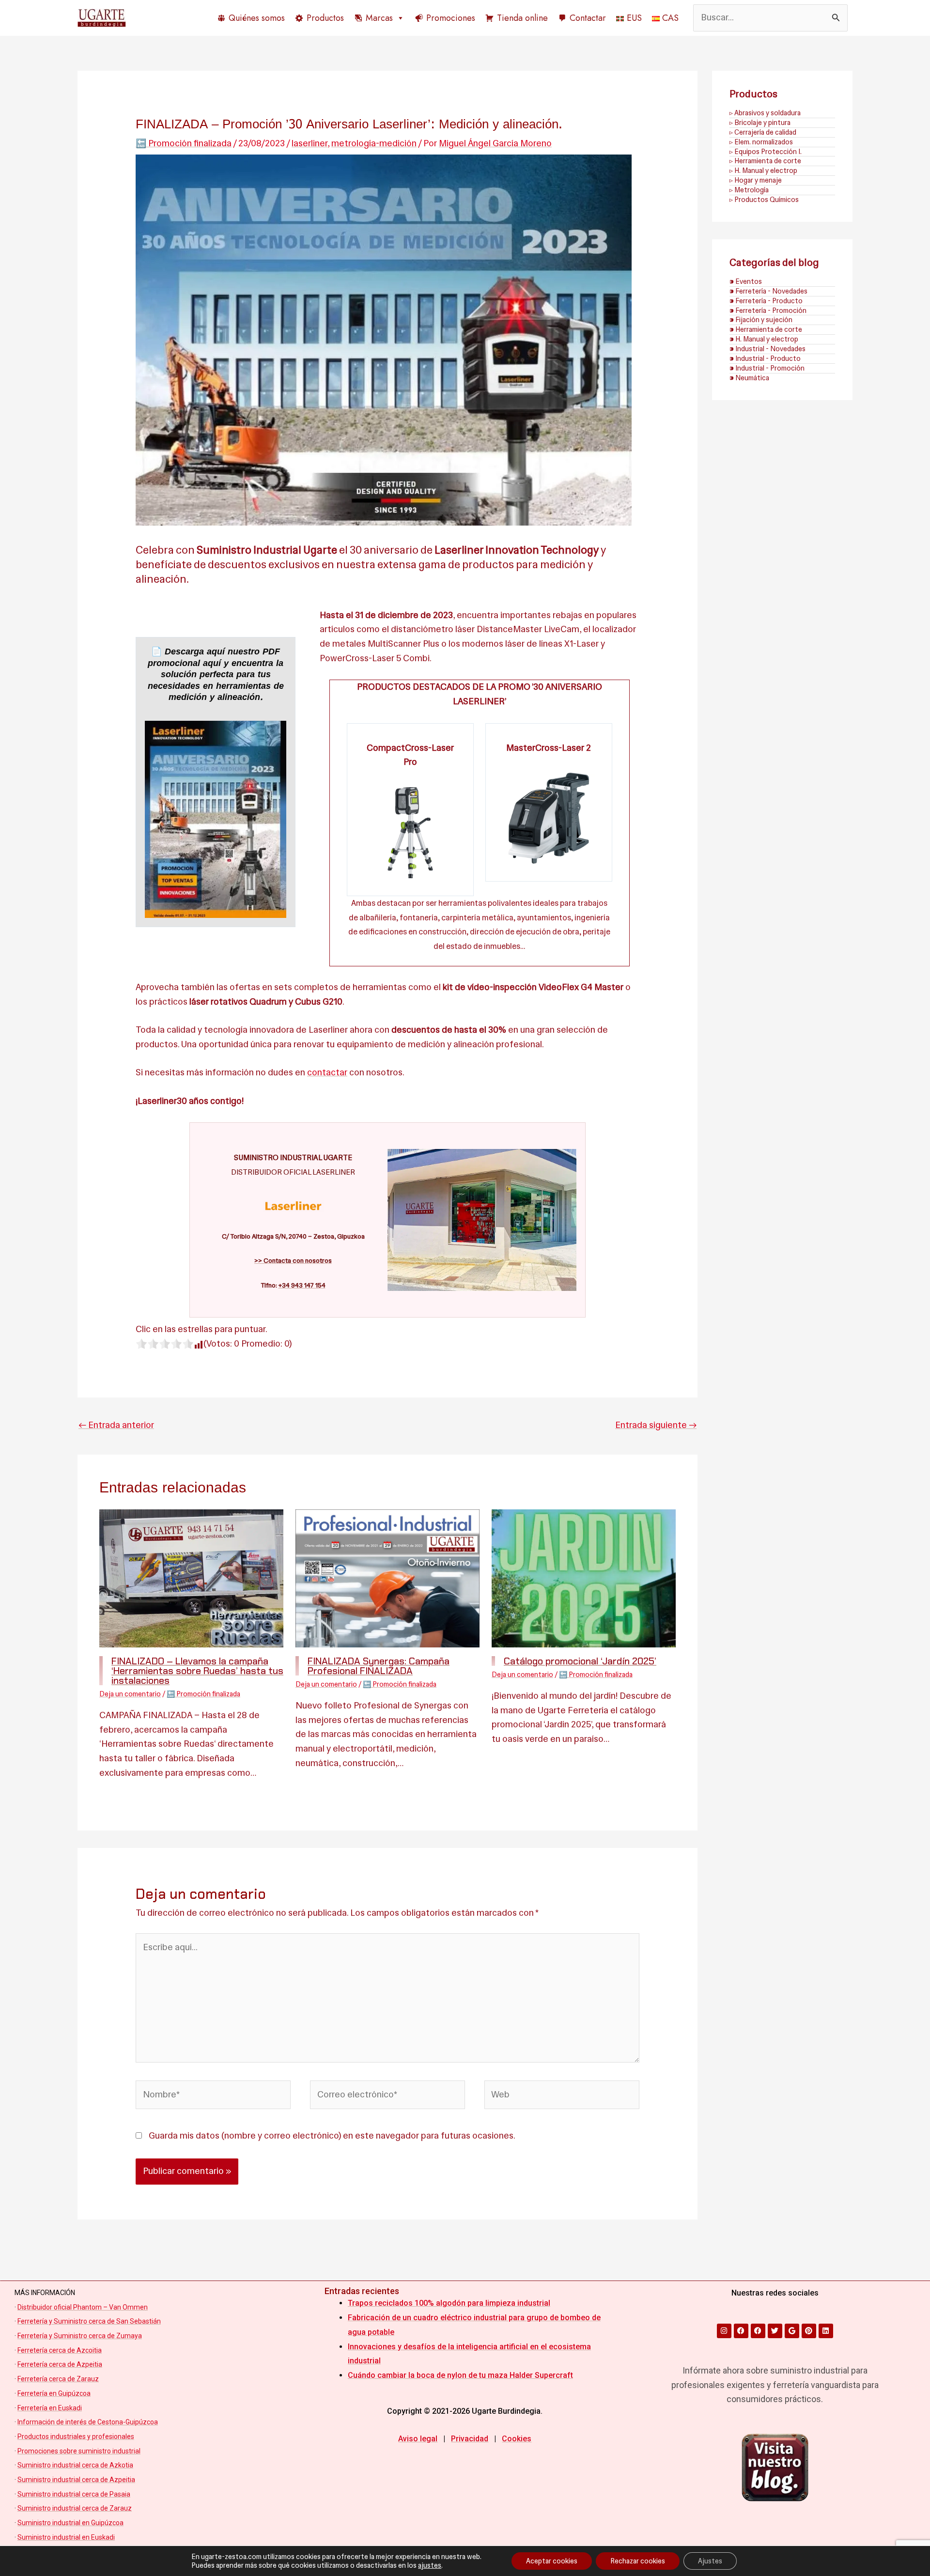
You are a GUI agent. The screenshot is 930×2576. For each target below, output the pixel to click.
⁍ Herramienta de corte (766, 329)
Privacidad (470, 2439)
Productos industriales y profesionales (76, 2436)
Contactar (588, 18)
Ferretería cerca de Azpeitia (60, 2364)
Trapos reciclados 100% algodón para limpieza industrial (449, 2303)
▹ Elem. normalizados (761, 142)
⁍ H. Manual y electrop (764, 339)
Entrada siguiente (656, 1425)
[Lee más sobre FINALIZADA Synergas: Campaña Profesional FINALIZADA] (387, 1578)
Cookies (517, 2439)
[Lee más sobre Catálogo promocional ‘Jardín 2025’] (584, 1578)
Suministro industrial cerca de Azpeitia (76, 2480)
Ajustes (710, 2561)
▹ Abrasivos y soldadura (765, 113)
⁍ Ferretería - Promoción (768, 310)
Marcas (379, 18)
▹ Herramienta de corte (765, 161)
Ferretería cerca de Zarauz (58, 2379)
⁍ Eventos (746, 281)
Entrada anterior (116, 1425)
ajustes (430, 2565)
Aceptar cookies (552, 2561)
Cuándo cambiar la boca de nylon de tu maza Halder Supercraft (460, 2375)
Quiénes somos (257, 18)
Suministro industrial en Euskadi (66, 2537)
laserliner (310, 143)
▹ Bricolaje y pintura (760, 123)
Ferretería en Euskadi (50, 2408)
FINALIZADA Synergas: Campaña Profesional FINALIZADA (379, 1666)
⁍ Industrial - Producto (765, 358)
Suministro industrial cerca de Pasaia (74, 2494)
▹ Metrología (749, 190)
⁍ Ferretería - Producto (766, 301)
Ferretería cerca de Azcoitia (60, 2350)
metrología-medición (374, 143)
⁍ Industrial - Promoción (767, 368)
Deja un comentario (130, 1694)
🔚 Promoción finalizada (184, 143)
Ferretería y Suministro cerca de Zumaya (80, 2336)
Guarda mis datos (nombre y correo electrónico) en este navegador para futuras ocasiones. (331, 2136)
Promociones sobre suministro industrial (79, 2451)
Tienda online (522, 18)
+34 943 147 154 (302, 1285)
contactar (327, 1072)
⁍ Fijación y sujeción (761, 320)
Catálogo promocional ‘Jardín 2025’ (580, 1661)
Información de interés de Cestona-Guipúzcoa (88, 2422)
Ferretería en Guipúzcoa (54, 2393)
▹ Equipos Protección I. (766, 152)
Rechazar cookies (638, 2561)
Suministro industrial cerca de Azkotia (75, 2465)
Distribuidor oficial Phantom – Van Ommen (83, 2307)
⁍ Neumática (749, 378)
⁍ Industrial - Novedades (767, 349)
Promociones (451, 18)
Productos (325, 18)
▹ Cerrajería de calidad (763, 132)
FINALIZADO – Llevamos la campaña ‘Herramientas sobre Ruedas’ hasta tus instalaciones (197, 1671)
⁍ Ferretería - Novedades (768, 291)
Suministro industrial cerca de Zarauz (75, 2508)
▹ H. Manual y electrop (763, 171)
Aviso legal (418, 2439)
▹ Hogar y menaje (756, 180)
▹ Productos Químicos (764, 200)
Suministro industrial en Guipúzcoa (70, 2523)
